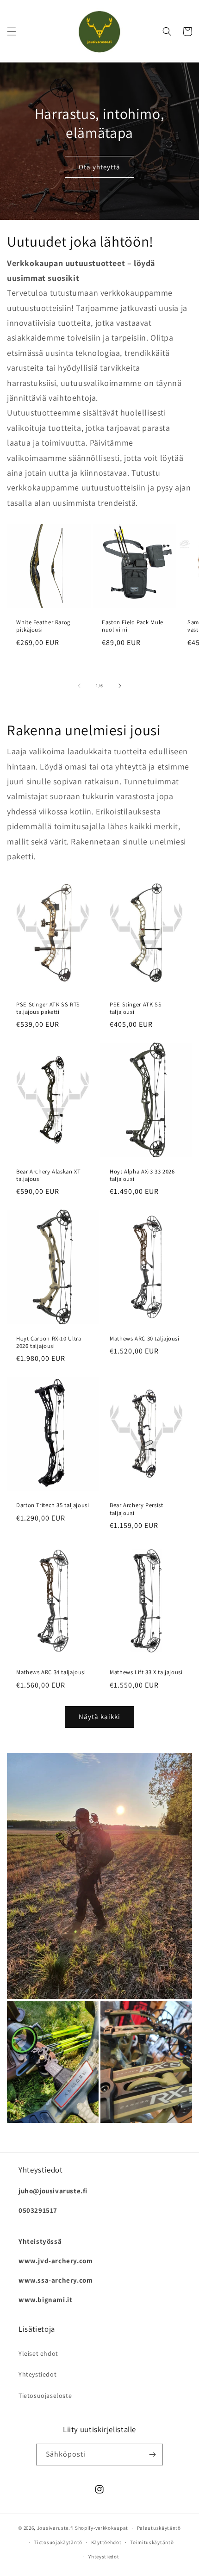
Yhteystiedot (37, 2374)
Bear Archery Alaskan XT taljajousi (49, 1175)
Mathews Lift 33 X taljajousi (146, 1672)
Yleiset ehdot (38, 2353)
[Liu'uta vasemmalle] (79, 686)
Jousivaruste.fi (56, 2528)
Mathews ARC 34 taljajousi (51, 1672)
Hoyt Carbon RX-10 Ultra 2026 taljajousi (49, 1342)
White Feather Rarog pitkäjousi (43, 626)
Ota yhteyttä (99, 167)
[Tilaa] (152, 2455)
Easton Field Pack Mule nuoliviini (133, 626)
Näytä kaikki (99, 1716)
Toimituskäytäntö (152, 2542)
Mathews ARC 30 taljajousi (145, 1339)
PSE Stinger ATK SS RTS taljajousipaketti (48, 1008)
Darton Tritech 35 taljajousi (53, 1505)
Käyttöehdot (106, 2542)
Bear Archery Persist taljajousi (137, 1509)
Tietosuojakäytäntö (58, 2542)
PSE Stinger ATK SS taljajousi (136, 1008)
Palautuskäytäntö (159, 2528)
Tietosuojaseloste (45, 2396)
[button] (12, 31)
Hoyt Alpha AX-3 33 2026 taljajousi (142, 1175)
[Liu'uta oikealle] (120, 686)
